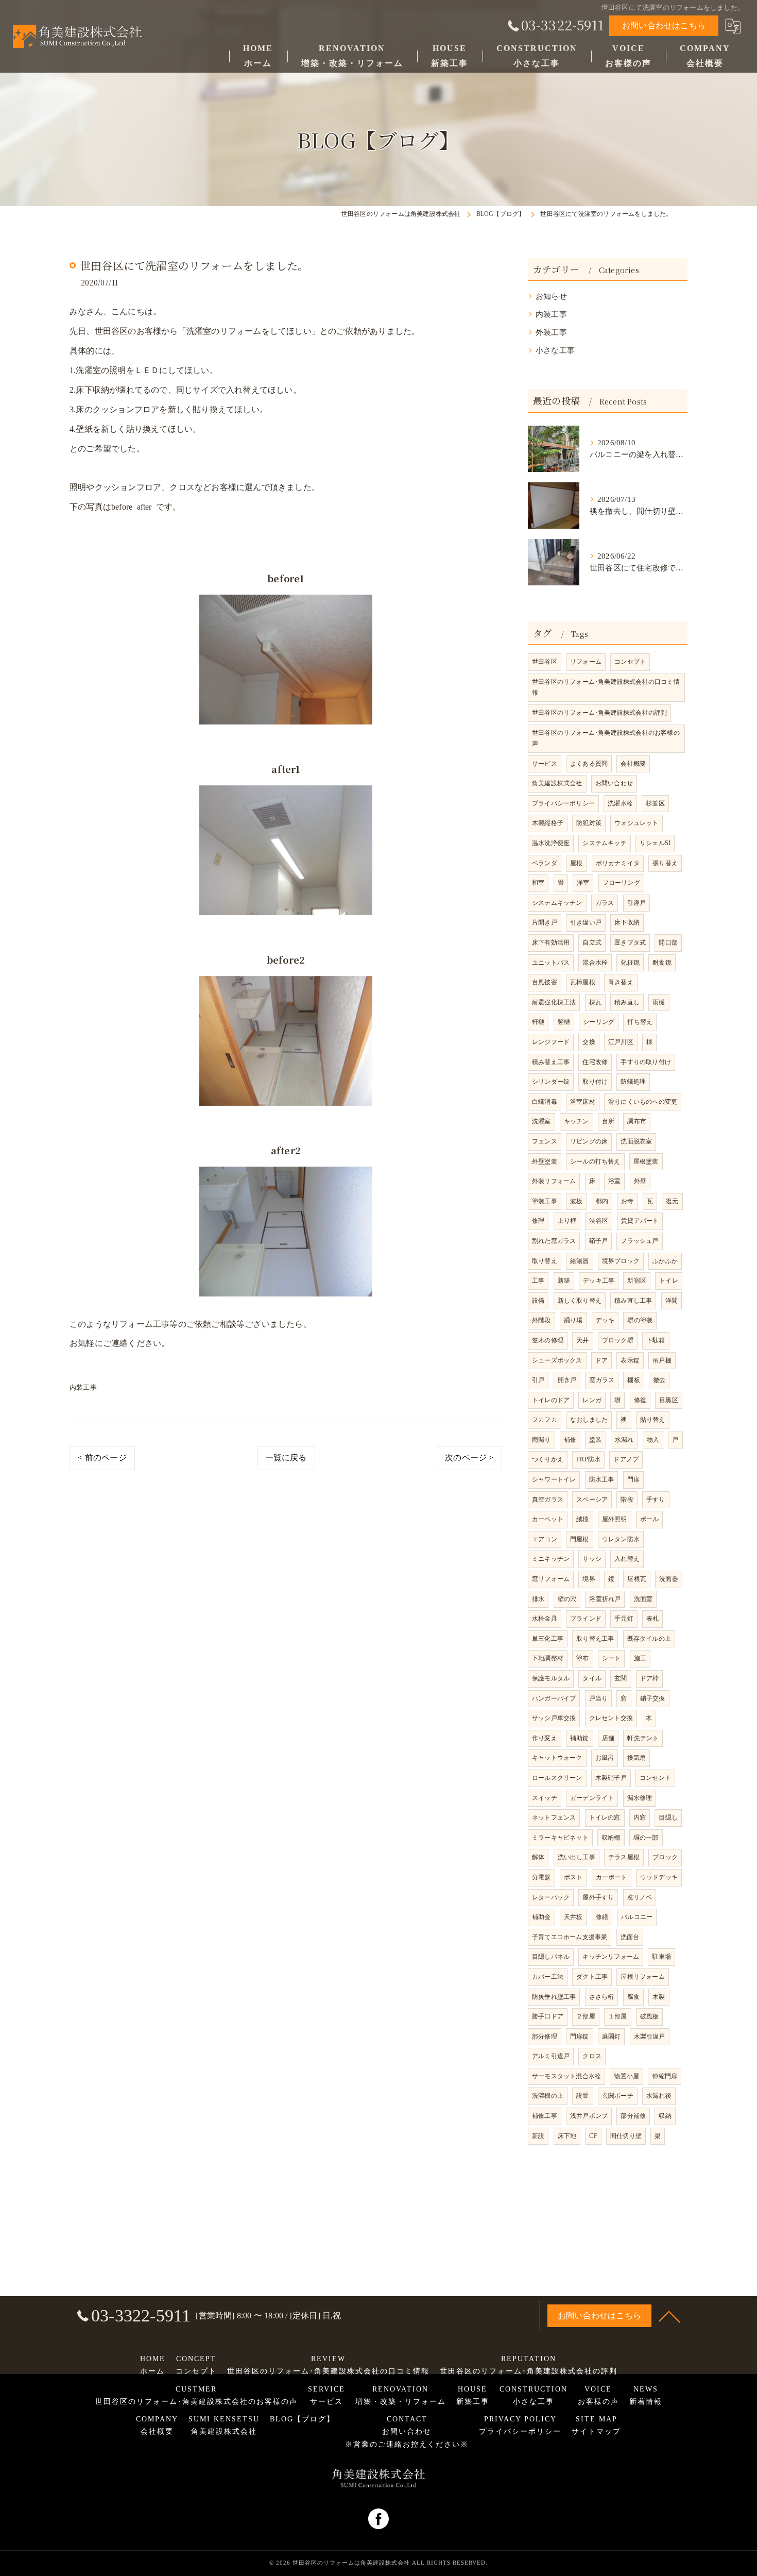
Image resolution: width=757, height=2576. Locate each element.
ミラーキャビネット (560, 1838)
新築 (564, 1281)
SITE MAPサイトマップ (596, 2425)
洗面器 (669, 1579)
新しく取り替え (580, 1301)
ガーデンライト (592, 1798)
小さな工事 (555, 350)
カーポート (612, 1877)
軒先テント (643, 1738)
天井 (582, 1340)
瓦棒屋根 (583, 982)
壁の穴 (567, 1599)
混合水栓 (595, 963)
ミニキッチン (551, 1559)
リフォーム (586, 662)
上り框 (567, 1221)
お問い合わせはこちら (664, 26)
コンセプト (630, 662)
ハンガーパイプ (554, 1698)
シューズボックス (557, 1360)
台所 (608, 1121)
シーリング (599, 1022)
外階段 (541, 1320)
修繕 (602, 1917)
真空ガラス (548, 1500)
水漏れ (624, 1440)
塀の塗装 (640, 1320)
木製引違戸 (650, 2036)
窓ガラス (602, 1380)
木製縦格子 (548, 823)
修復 (640, 1400)
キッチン (577, 1121)
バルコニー (637, 1917)
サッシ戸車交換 (554, 1718)
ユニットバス (551, 963)
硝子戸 (599, 1241)
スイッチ (545, 1798)
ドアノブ (626, 1459)
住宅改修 (595, 1062)
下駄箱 (656, 1340)
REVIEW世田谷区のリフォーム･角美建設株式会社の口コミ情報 (328, 2365)
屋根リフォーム (642, 1977)
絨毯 (582, 1519)
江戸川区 (621, 1042)
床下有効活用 (551, 942)
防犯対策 (589, 823)
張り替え (665, 863)
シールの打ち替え (595, 1161)
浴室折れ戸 (605, 1599)
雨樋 (659, 1002)
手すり (656, 1500)
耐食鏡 (662, 963)
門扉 (633, 1479)
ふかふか (665, 1261)
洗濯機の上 (548, 2096)
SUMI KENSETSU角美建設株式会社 (224, 2425)
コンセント (655, 1778)
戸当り (599, 1698)
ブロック (665, 1857)
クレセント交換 (611, 1718)
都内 (602, 1201)
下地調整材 (548, 1658)
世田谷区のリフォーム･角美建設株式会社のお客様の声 (606, 738)
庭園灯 (612, 2036)
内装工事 (83, 1387)
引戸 (538, 1380)
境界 (589, 1579)
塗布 (582, 1658)
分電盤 (541, 1877)
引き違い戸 (586, 922)
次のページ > (469, 1458)
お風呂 (605, 1758)
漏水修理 (640, 1798)
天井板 (573, 1917)
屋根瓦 (637, 1579)
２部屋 (586, 2016)
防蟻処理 (633, 1082)
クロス (592, 2056)
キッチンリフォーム (611, 1957)
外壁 (640, 1181)
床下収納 (627, 922)
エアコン (545, 1539)
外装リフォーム (554, 1181)
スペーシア (592, 1500)
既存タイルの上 (649, 1639)
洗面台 (630, 1937)
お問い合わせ (614, 783)
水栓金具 (545, 1619)
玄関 (621, 1678)
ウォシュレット (636, 823)
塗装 (595, 1440)
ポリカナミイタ (618, 863)
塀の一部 (646, 1838)
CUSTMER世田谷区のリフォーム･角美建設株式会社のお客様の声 (196, 2395)
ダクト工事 (592, 1977)
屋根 (576, 863)
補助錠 (580, 1738)
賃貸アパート (640, 1221)
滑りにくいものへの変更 (643, 1102)
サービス (545, 764)
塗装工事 (545, 1201)
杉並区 (655, 803)
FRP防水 (588, 1459)
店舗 (608, 1738)
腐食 (633, 1997)
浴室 (614, 1181)
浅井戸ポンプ (589, 2116)
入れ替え (627, 1559)
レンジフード (551, 1042)
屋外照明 (615, 1519)
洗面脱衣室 (636, 1141)
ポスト (573, 1877)
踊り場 (573, 1320)
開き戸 (567, 1380)
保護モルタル (551, 1678)
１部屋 (618, 2016)
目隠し (668, 1817)
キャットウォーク (557, 1758)
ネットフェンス (554, 1817)
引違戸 (637, 903)
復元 (672, 1201)
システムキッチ (604, 843)
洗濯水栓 (620, 803)
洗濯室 (541, 1121)
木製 (659, 1997)
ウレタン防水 (621, 1539)
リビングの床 (589, 1141)
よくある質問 (589, 764)
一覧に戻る (286, 1458)
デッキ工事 (599, 1281)
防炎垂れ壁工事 (554, 1997)
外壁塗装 (545, 1161)
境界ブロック (621, 1261)
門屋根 (580, 1539)
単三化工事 (548, 1639)
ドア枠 (650, 1678)
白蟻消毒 (545, 1102)
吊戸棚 (662, 1360)
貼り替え (653, 1420)
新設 (538, 2136)
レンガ (592, 1400)
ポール (650, 1519)
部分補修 (633, 2116)
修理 (538, 1221)
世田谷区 (545, 662)
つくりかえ (548, 1459)
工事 (538, 1281)
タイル (592, 1678)
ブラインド (586, 1619)
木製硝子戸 (611, 1778)
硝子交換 (653, 1698)
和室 (538, 883)
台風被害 (545, 982)
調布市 (637, 1121)
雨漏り (541, 1440)
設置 (582, 2096)
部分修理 (545, 2036)
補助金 (541, 1917)
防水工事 (602, 1479)
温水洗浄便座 (551, 843)
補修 (570, 1440)
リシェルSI (655, 843)
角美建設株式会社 (557, 783)
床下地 (567, 2136)
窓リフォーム (551, 1579)
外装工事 (551, 332)
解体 (538, 1857)
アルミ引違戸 (551, 2056)
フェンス (545, 1141)
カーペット (548, 1519)
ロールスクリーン (557, 1778)
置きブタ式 (630, 942)
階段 (627, 1500)
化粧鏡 (630, 963)
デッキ (605, 1320)
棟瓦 (595, 1002)
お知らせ (551, 296)
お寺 (627, 1201)
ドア (601, 1360)
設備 (538, 1301)
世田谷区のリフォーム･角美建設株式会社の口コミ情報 (606, 687)
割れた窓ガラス (554, 1241)
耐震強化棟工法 (554, 1002)
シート (612, 1658)
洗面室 (643, 1599)
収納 (665, 2116)
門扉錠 (580, 2036)
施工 (640, 1658)
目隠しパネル (551, 1957)
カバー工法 (548, 1977)
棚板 (633, 1380)
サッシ (592, 1559)
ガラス (605, 903)
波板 (576, 1201)
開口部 (668, 942)
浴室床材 (583, 1102)
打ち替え (640, 1022)
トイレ (669, 1281)
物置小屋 (626, 2076)
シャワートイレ (554, 1479)
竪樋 (564, 1022)
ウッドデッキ (659, 1877)
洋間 (672, 1301)
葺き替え (621, 982)
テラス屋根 (624, 1857)
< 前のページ (102, 1458)
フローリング (621, 883)
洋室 (583, 883)
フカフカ (545, 1420)
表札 (652, 1619)
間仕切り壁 (626, 2136)
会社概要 (633, 764)
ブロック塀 (618, 1340)
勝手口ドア (548, 2016)
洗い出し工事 (577, 1857)
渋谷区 (599, 1221)
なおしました (589, 1420)
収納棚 (611, 1838)
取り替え (545, 1261)
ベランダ (545, 863)
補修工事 (545, 2116)
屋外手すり (598, 1897)
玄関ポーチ (618, 2096)
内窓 (640, 1817)
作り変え (545, 1738)
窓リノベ (640, 1897)
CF (593, 2136)
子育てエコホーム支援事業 (570, 1937)
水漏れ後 (659, 2096)
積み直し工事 (633, 1301)
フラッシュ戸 (639, 1241)
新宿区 (637, 1281)
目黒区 (669, 1400)
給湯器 (580, 1261)
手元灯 (624, 1619)
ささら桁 (602, 1997)
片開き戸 (545, 922)
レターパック (551, 1897)
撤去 (659, 1380)
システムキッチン (557, 903)
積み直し (627, 1002)
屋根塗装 (646, 1161)
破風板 (650, 2016)
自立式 (592, 942)
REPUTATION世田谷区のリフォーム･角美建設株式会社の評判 (529, 2365)
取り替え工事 (595, 1639)
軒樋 (538, 1022)
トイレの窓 (605, 1817)
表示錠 (630, 1360)
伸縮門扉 (665, 2076)
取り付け (595, 1082)
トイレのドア (551, 1400)
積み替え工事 (551, 1062)
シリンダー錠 (551, 1082)
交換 (589, 1042)
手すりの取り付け (646, 1062)
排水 (538, 1599)
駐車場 (661, 1957)
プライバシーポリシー (563, 803)
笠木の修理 (548, 1340)
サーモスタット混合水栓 (566, 2076)
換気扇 (637, 1758)
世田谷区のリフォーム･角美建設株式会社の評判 (599, 713)
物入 (653, 1440)
